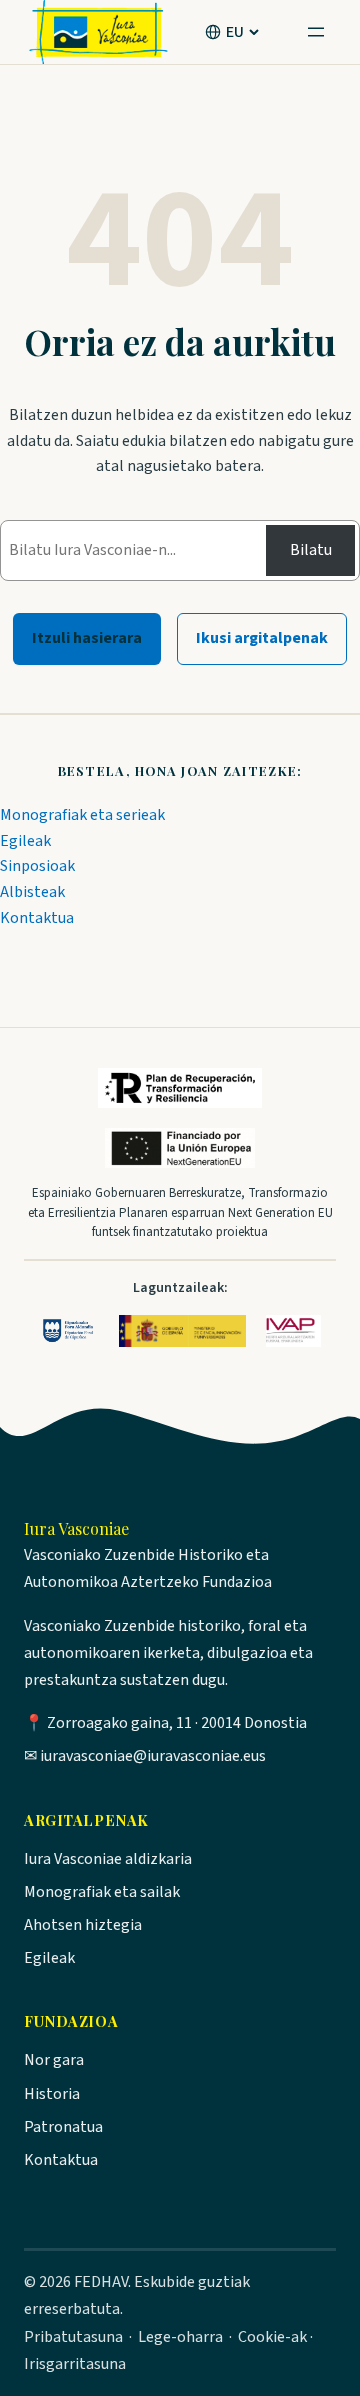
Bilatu (311, 550)
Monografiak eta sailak (102, 1892)
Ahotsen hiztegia (83, 1925)
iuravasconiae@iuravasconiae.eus (153, 1756)
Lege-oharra (180, 2337)
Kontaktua (37, 918)
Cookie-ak (272, 2337)
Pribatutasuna (73, 2337)
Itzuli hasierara (87, 638)
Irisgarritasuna (75, 2364)
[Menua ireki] (316, 32)
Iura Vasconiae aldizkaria (108, 1859)
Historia (52, 2094)
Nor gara (54, 2060)
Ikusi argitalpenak (262, 638)
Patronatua (63, 2127)
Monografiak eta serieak (82, 815)
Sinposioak (37, 866)
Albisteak (32, 892)
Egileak (25, 841)
